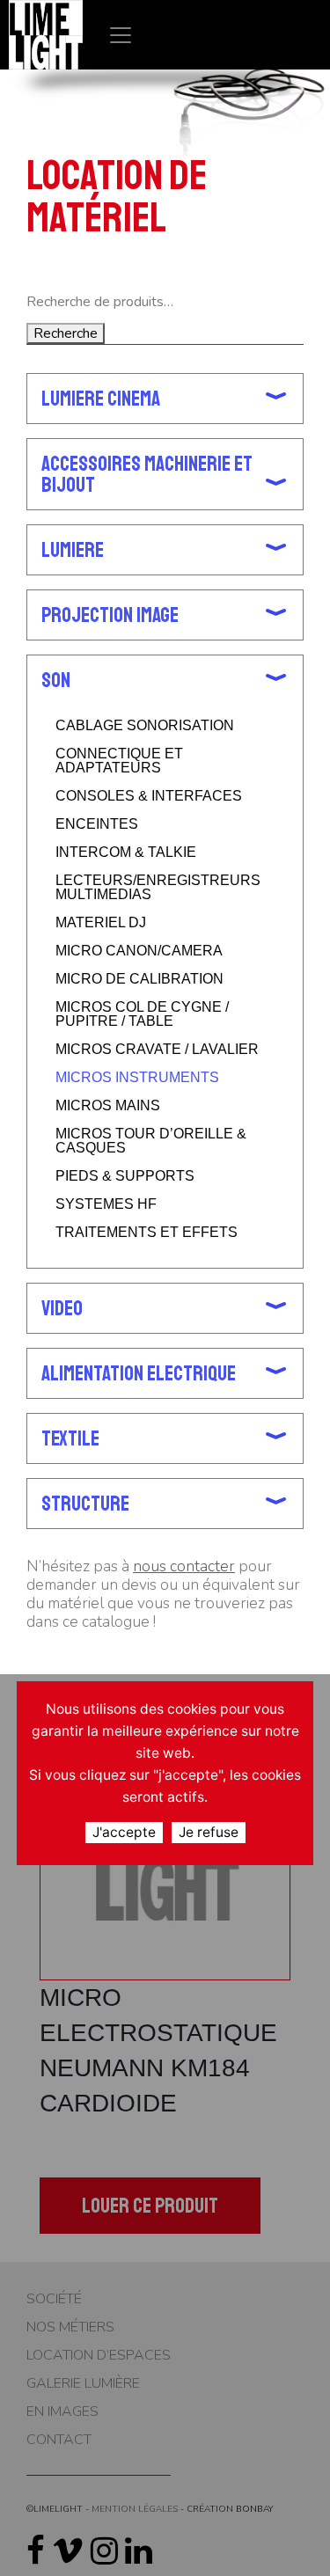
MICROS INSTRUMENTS (137, 1078)
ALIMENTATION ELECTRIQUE (139, 1373)
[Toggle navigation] (121, 35)
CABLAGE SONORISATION (145, 726)
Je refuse (209, 1832)
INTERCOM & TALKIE (126, 853)
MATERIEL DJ (101, 923)
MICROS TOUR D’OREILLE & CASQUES (151, 1141)
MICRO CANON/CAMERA (139, 951)
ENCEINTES (97, 824)
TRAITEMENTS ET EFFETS (147, 1233)
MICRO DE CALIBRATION (139, 979)
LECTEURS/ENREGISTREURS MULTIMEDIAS (158, 888)
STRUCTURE (85, 1504)
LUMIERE (73, 550)
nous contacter (184, 1566)
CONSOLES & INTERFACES (149, 796)
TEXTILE (70, 1438)
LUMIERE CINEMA (101, 399)
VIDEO (62, 1308)
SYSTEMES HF (106, 1204)
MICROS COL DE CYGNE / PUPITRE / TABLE (142, 1014)
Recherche (66, 333)
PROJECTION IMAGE (110, 615)
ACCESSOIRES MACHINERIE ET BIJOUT (147, 474)
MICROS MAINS (108, 1106)
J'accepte (124, 1832)
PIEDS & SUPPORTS (125, 1176)
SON (56, 680)
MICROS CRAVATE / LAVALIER (157, 1050)
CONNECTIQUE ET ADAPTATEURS (119, 761)
